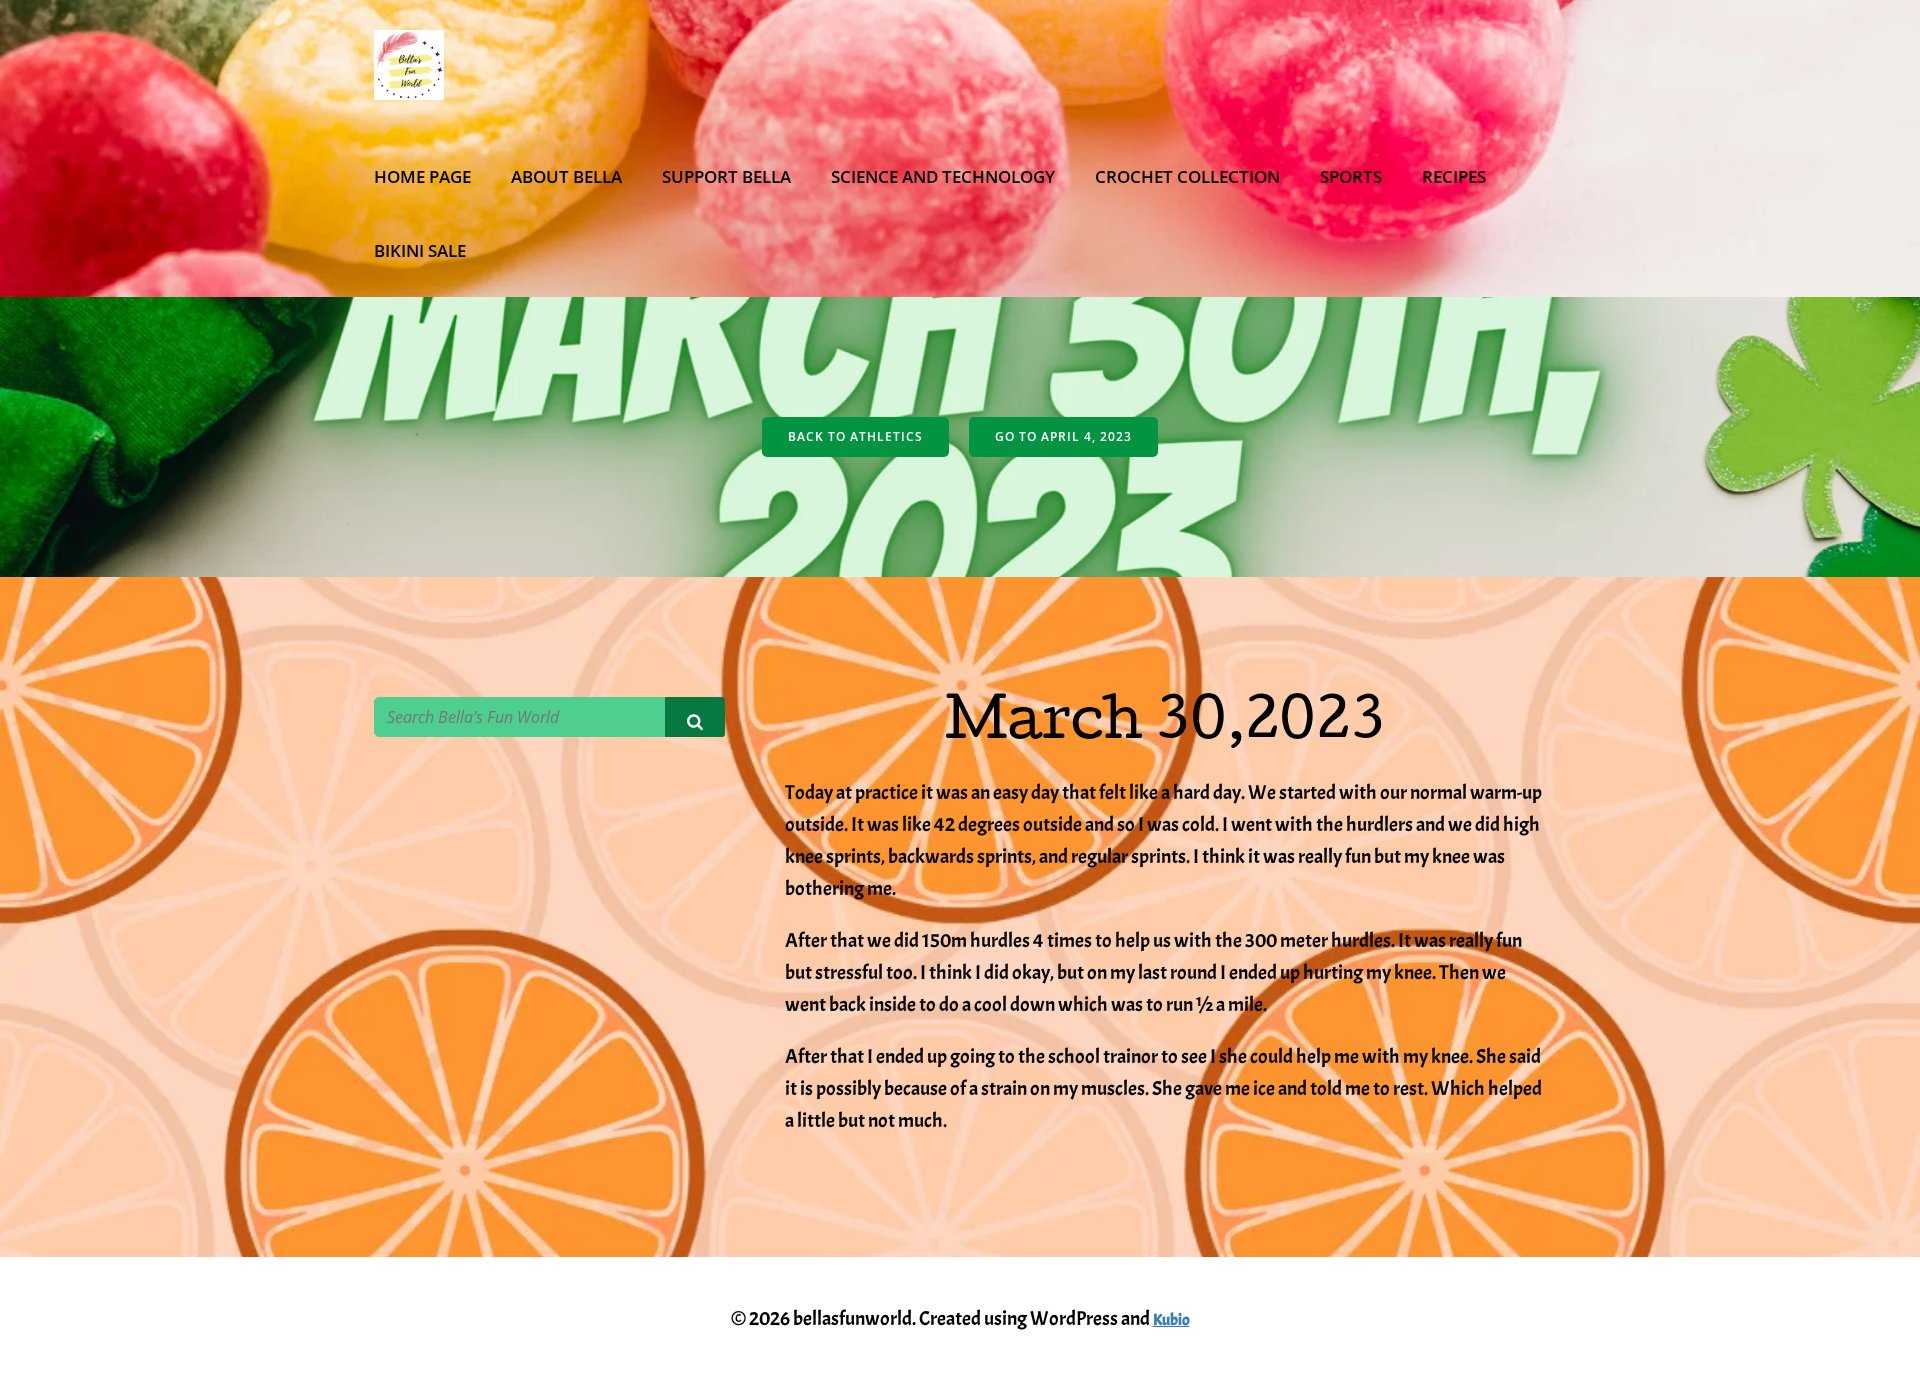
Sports (1351, 176)
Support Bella (726, 176)
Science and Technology (943, 176)
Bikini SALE (420, 250)
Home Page (422, 176)
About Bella (566, 176)
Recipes (1454, 176)
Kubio (1171, 1320)
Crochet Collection (1187, 176)
